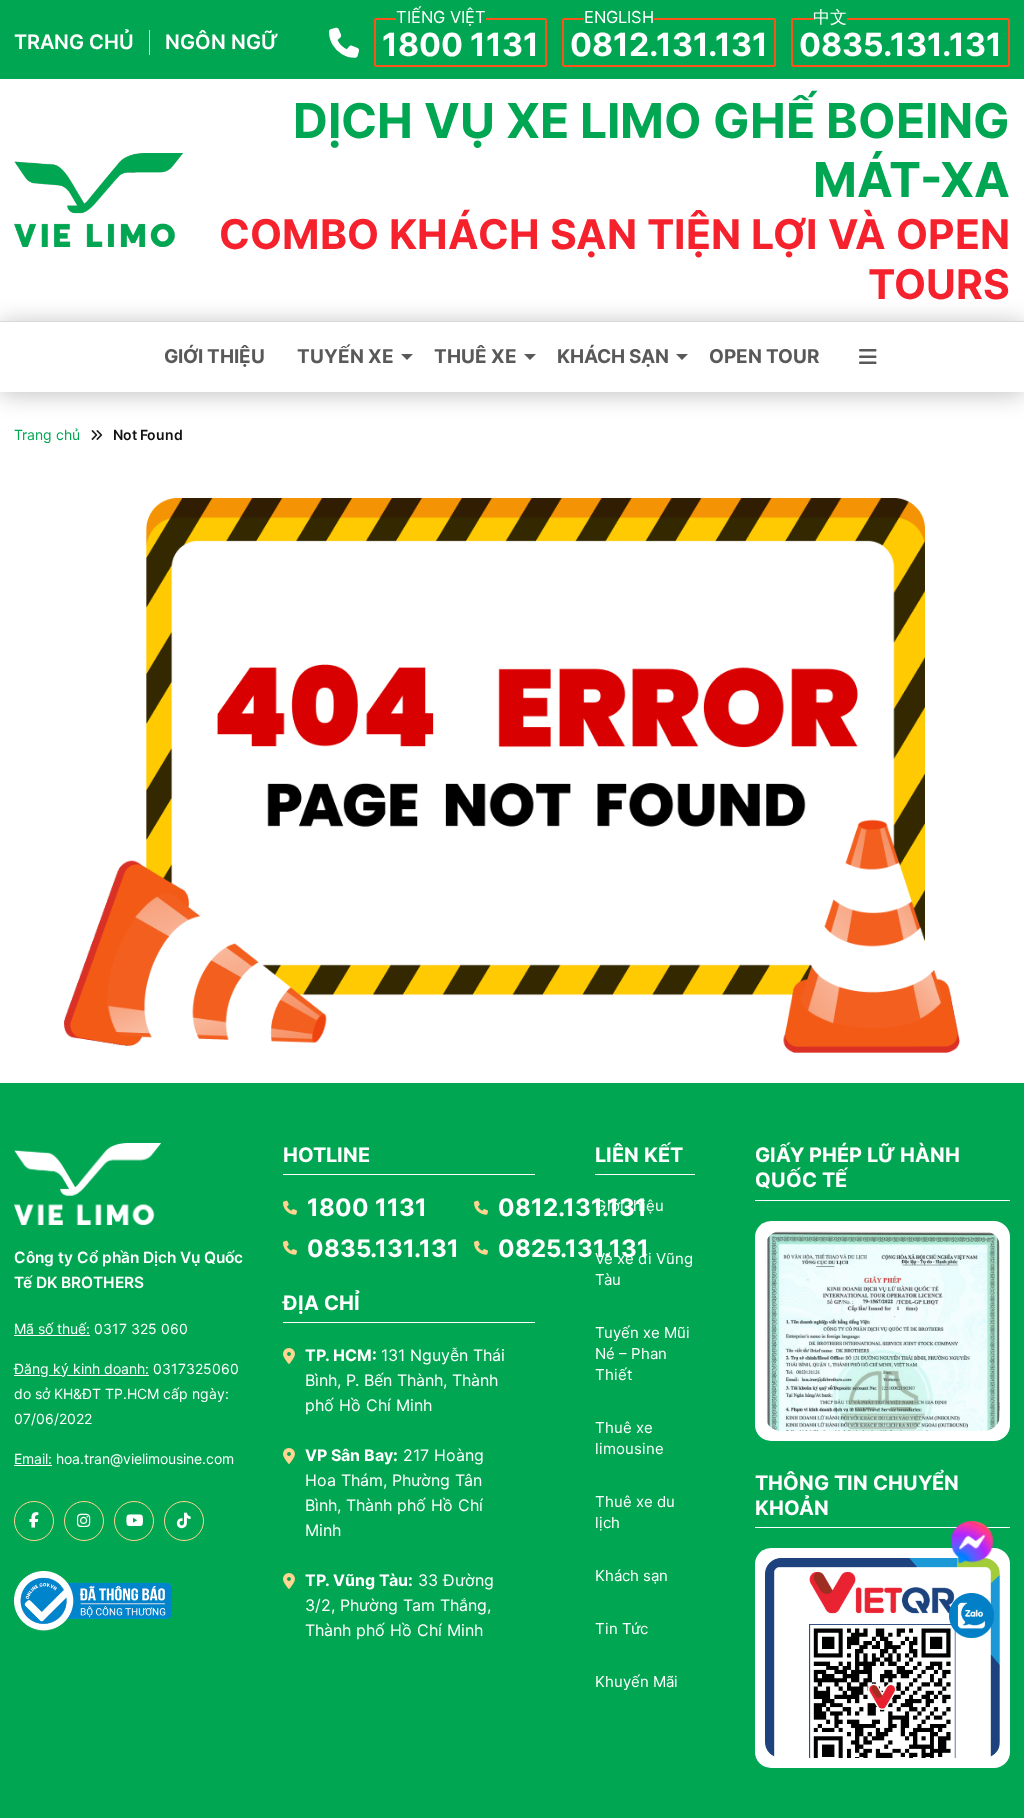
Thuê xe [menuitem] (475, 356)
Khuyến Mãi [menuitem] (636, 1681)
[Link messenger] (971, 1542)
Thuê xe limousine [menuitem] (629, 1438)
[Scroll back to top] (972, 1681)
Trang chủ (47, 434)
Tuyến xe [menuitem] (345, 356)
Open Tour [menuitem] (764, 356)
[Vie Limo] (98, 200)
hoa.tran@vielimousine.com (124, 1458)
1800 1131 (460, 44)
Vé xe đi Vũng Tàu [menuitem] (644, 1269)
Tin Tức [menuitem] (621, 1628)
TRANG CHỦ (74, 42)
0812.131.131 (669, 44)
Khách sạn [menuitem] (613, 356)
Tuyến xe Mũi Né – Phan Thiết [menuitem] (642, 1353)
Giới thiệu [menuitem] (214, 356)
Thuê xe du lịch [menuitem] (635, 1512)
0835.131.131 (900, 44)
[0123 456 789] (971, 1615)
